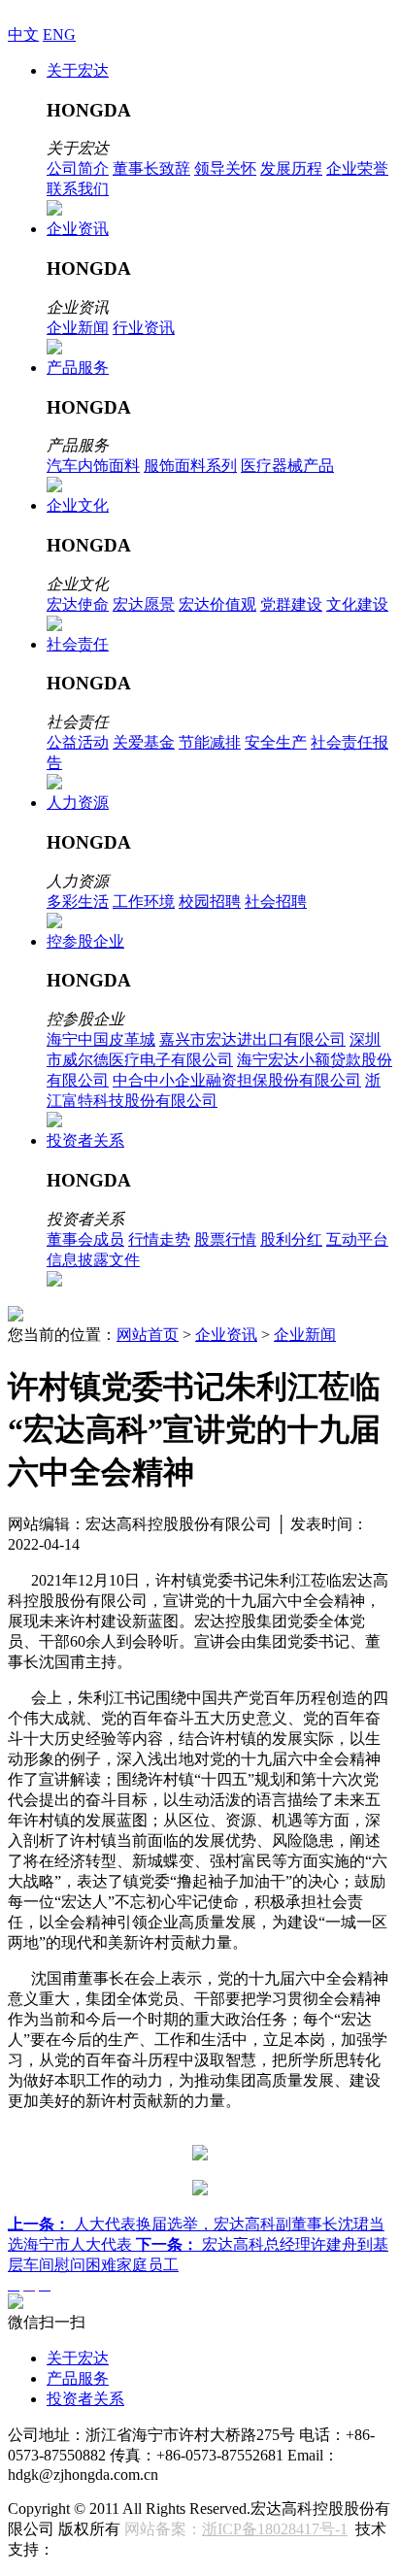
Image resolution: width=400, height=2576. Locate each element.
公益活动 (78, 742)
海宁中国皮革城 (101, 1039)
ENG (59, 34)
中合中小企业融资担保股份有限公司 (237, 1080)
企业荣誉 (357, 168)
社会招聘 (276, 902)
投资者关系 (85, 1140)
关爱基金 (144, 742)
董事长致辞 (151, 168)
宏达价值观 (217, 604)
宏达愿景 (144, 604)
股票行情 (225, 1239)
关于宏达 (78, 70)
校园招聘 (210, 902)
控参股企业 (85, 941)
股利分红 (291, 1239)
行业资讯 (144, 328)
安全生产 (276, 742)
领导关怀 (225, 168)
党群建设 (291, 604)
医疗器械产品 (287, 466)
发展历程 (291, 168)
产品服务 (78, 368)
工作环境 (144, 902)
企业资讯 (78, 229)
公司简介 (78, 168)
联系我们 (78, 189)
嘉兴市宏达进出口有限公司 (252, 1039)
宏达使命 (78, 604)
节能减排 (210, 742)
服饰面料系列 (190, 466)
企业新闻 (78, 328)
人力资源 (78, 803)
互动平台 (357, 1239)
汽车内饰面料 (93, 466)
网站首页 (148, 1335)
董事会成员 (85, 1239)
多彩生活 (78, 902)
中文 (23, 34)
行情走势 (159, 1239)
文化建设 (357, 604)
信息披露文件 (93, 1260)
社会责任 (78, 644)
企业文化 (78, 505)
